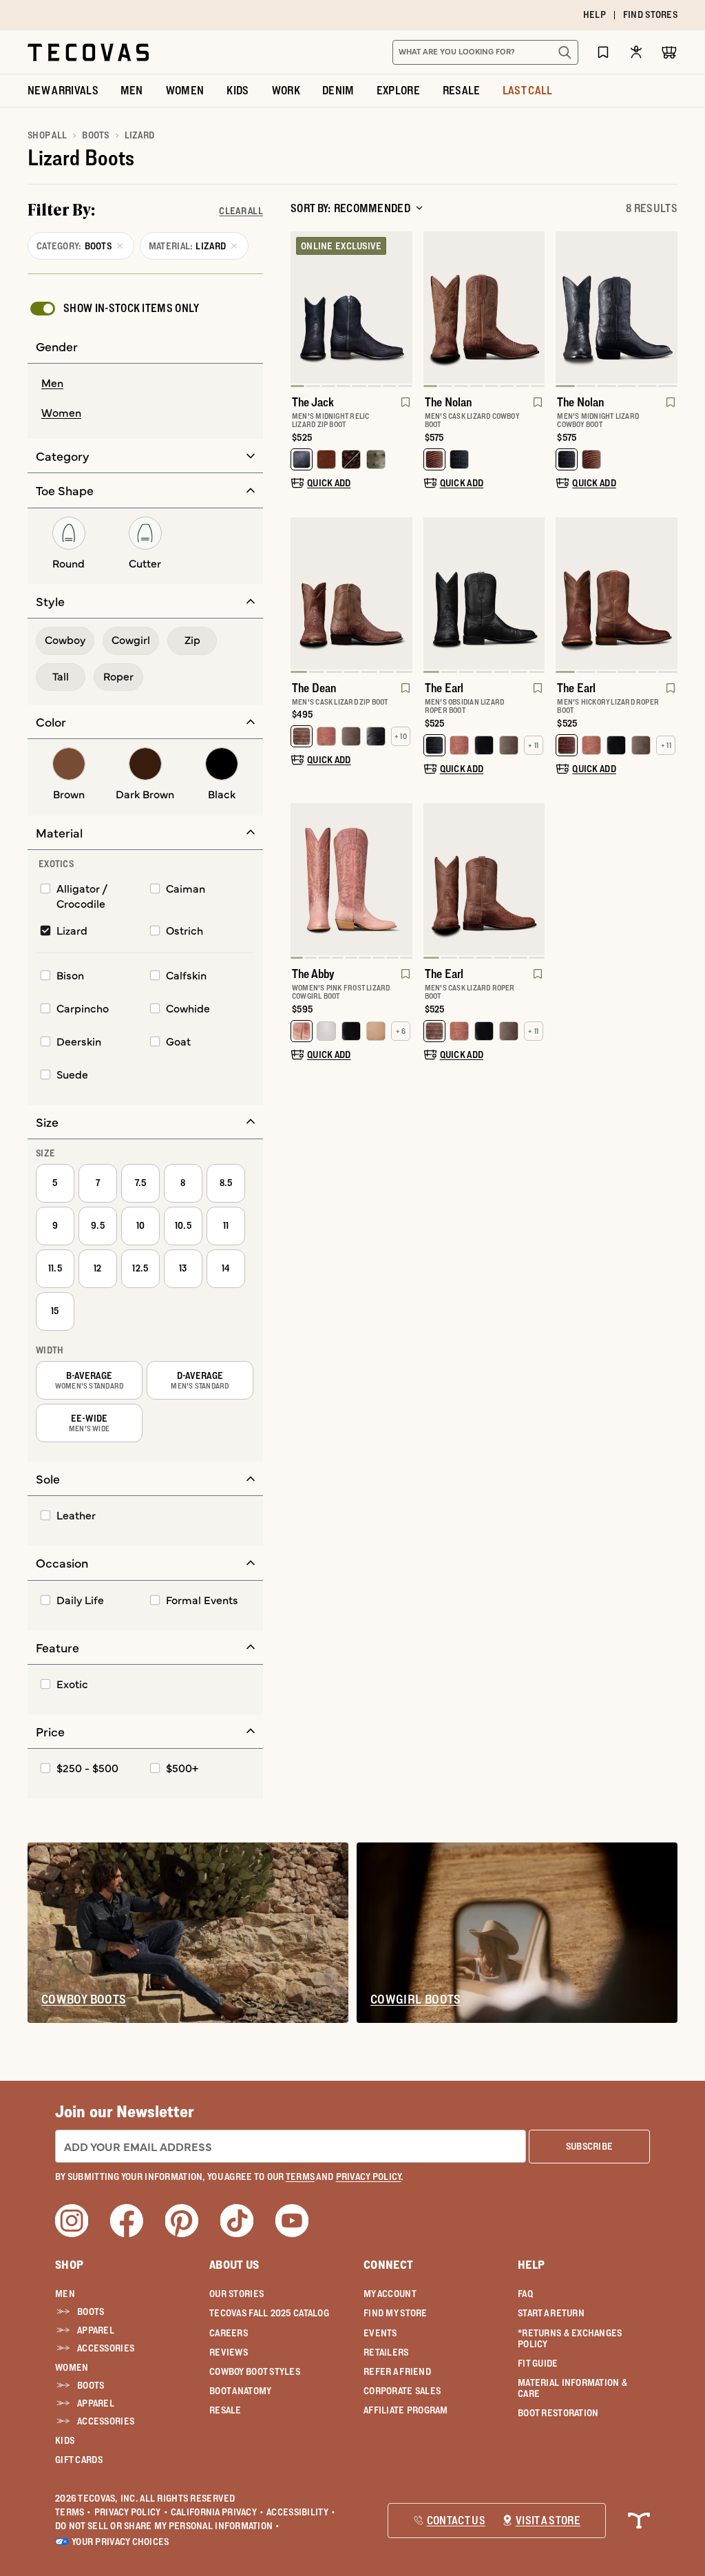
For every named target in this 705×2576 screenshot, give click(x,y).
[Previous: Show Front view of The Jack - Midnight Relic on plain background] (302, 309)
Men (65, 2294)
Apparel (96, 2330)
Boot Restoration (558, 2413)
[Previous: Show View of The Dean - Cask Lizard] (302, 595)
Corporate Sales (402, 2391)
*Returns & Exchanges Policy (570, 2338)
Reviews (229, 2352)
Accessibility (301, 2512)
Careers (229, 2333)
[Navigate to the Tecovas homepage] (88, 52)
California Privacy (217, 2512)
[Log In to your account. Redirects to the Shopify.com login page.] (636, 52)
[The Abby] (351, 879)
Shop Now (437, 15)
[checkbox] (114, 309)
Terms (73, 2512)
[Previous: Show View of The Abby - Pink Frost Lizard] (302, 881)
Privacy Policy (131, 2512)
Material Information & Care (572, 2388)
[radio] (145, 384)
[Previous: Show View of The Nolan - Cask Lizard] (434, 309)
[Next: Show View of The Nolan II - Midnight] (666, 309)
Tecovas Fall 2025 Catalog (269, 2313)
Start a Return (551, 2313)
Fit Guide (538, 2363)
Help (531, 2265)
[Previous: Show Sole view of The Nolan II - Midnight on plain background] (567, 309)
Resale (225, 2410)
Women (72, 2367)
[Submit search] (565, 52)
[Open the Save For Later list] (603, 52)
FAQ (525, 2294)
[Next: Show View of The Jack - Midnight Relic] (401, 309)
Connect (388, 2265)
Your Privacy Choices (120, 2542)
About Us (234, 2265)
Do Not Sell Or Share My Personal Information (168, 2526)
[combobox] (470, 52)
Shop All (47, 135)
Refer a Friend (397, 2371)
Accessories (106, 2348)
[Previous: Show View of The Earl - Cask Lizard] (434, 881)
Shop (69, 2265)
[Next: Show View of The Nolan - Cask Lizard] (534, 309)
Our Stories (236, 2294)
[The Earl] (484, 593)
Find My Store (396, 2313)
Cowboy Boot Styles (255, 2371)
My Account (390, 2294)
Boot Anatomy (240, 2391)
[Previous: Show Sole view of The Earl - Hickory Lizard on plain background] (567, 595)
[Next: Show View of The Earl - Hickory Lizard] (666, 595)
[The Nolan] (484, 308)
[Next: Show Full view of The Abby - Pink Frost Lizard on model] (401, 881)
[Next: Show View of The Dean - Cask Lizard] (401, 595)
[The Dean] (351, 593)
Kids (65, 2440)
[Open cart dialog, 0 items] (669, 52)
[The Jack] (351, 308)
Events (380, 2333)
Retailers (386, 2352)
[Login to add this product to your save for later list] (404, 409)
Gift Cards (79, 2460)
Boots (95, 135)
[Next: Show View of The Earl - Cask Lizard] (534, 881)
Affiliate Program (406, 2410)
